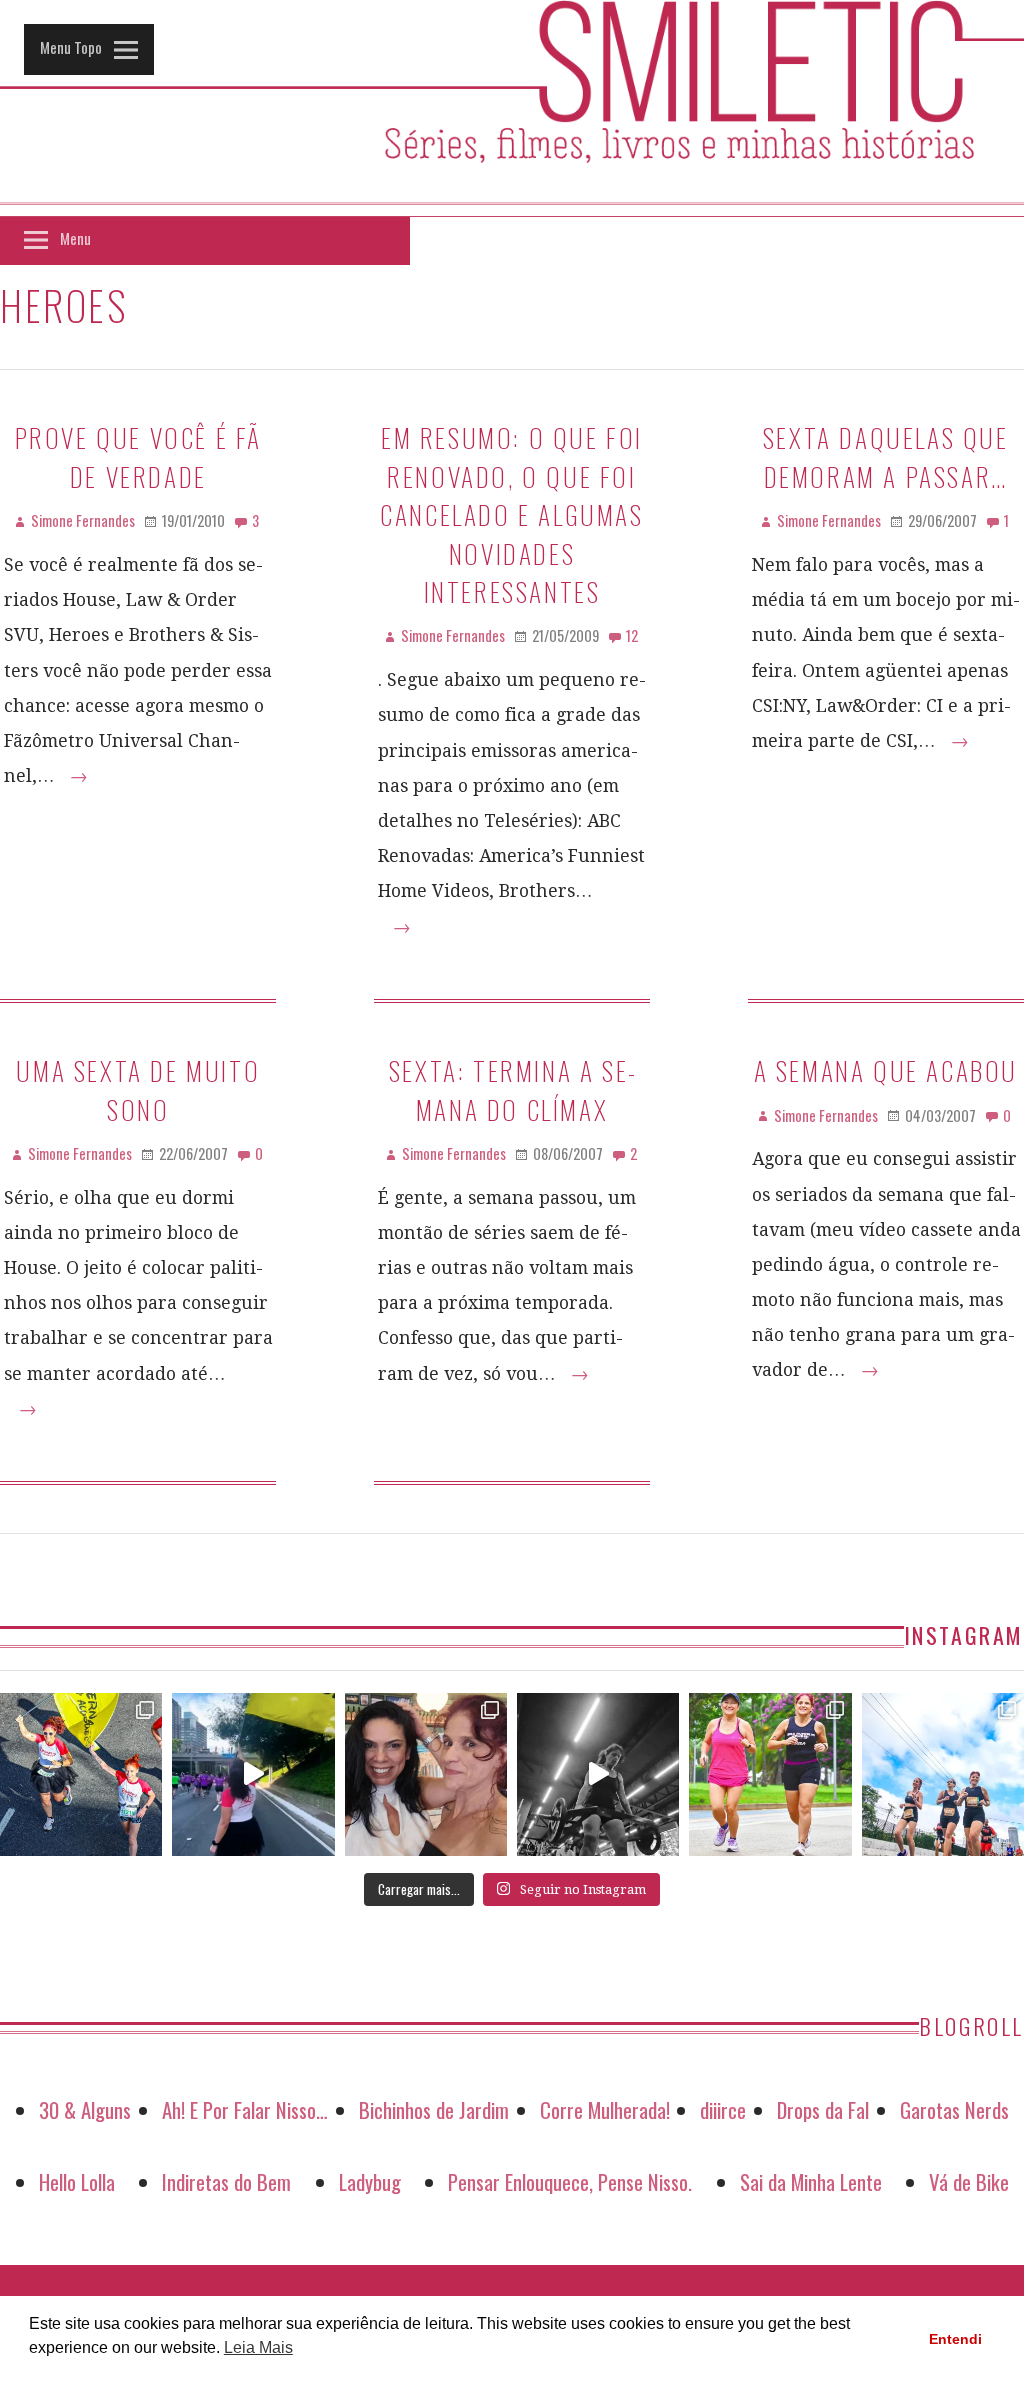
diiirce (723, 2109)
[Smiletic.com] (512, 108)
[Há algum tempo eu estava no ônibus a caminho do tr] (81, 1774)
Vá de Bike (969, 2181)
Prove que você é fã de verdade (138, 456)
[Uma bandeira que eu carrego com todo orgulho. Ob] (253, 1774)
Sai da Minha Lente (811, 2181)
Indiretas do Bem (226, 2181)
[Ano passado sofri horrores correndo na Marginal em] (943, 1774)
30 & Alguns (85, 2109)
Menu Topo (71, 47)
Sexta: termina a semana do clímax (512, 1089)
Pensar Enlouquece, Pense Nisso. (570, 2181)
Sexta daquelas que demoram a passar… (886, 456)
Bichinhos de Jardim (434, 2109)
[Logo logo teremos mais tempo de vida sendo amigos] (426, 1774)
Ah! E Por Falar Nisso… (245, 2109)
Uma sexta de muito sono (138, 1089)
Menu (75, 238)
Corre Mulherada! (605, 2109)
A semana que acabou (886, 1070)
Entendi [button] (955, 2339)
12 (632, 635)
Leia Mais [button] (258, 2347)
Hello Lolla (77, 2181)
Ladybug (370, 2181)
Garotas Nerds (954, 2109)
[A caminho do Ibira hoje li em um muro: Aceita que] (770, 1774)
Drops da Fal (823, 2109)
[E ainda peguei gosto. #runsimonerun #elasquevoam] (598, 1774)
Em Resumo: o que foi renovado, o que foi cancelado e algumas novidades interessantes (511, 514)
